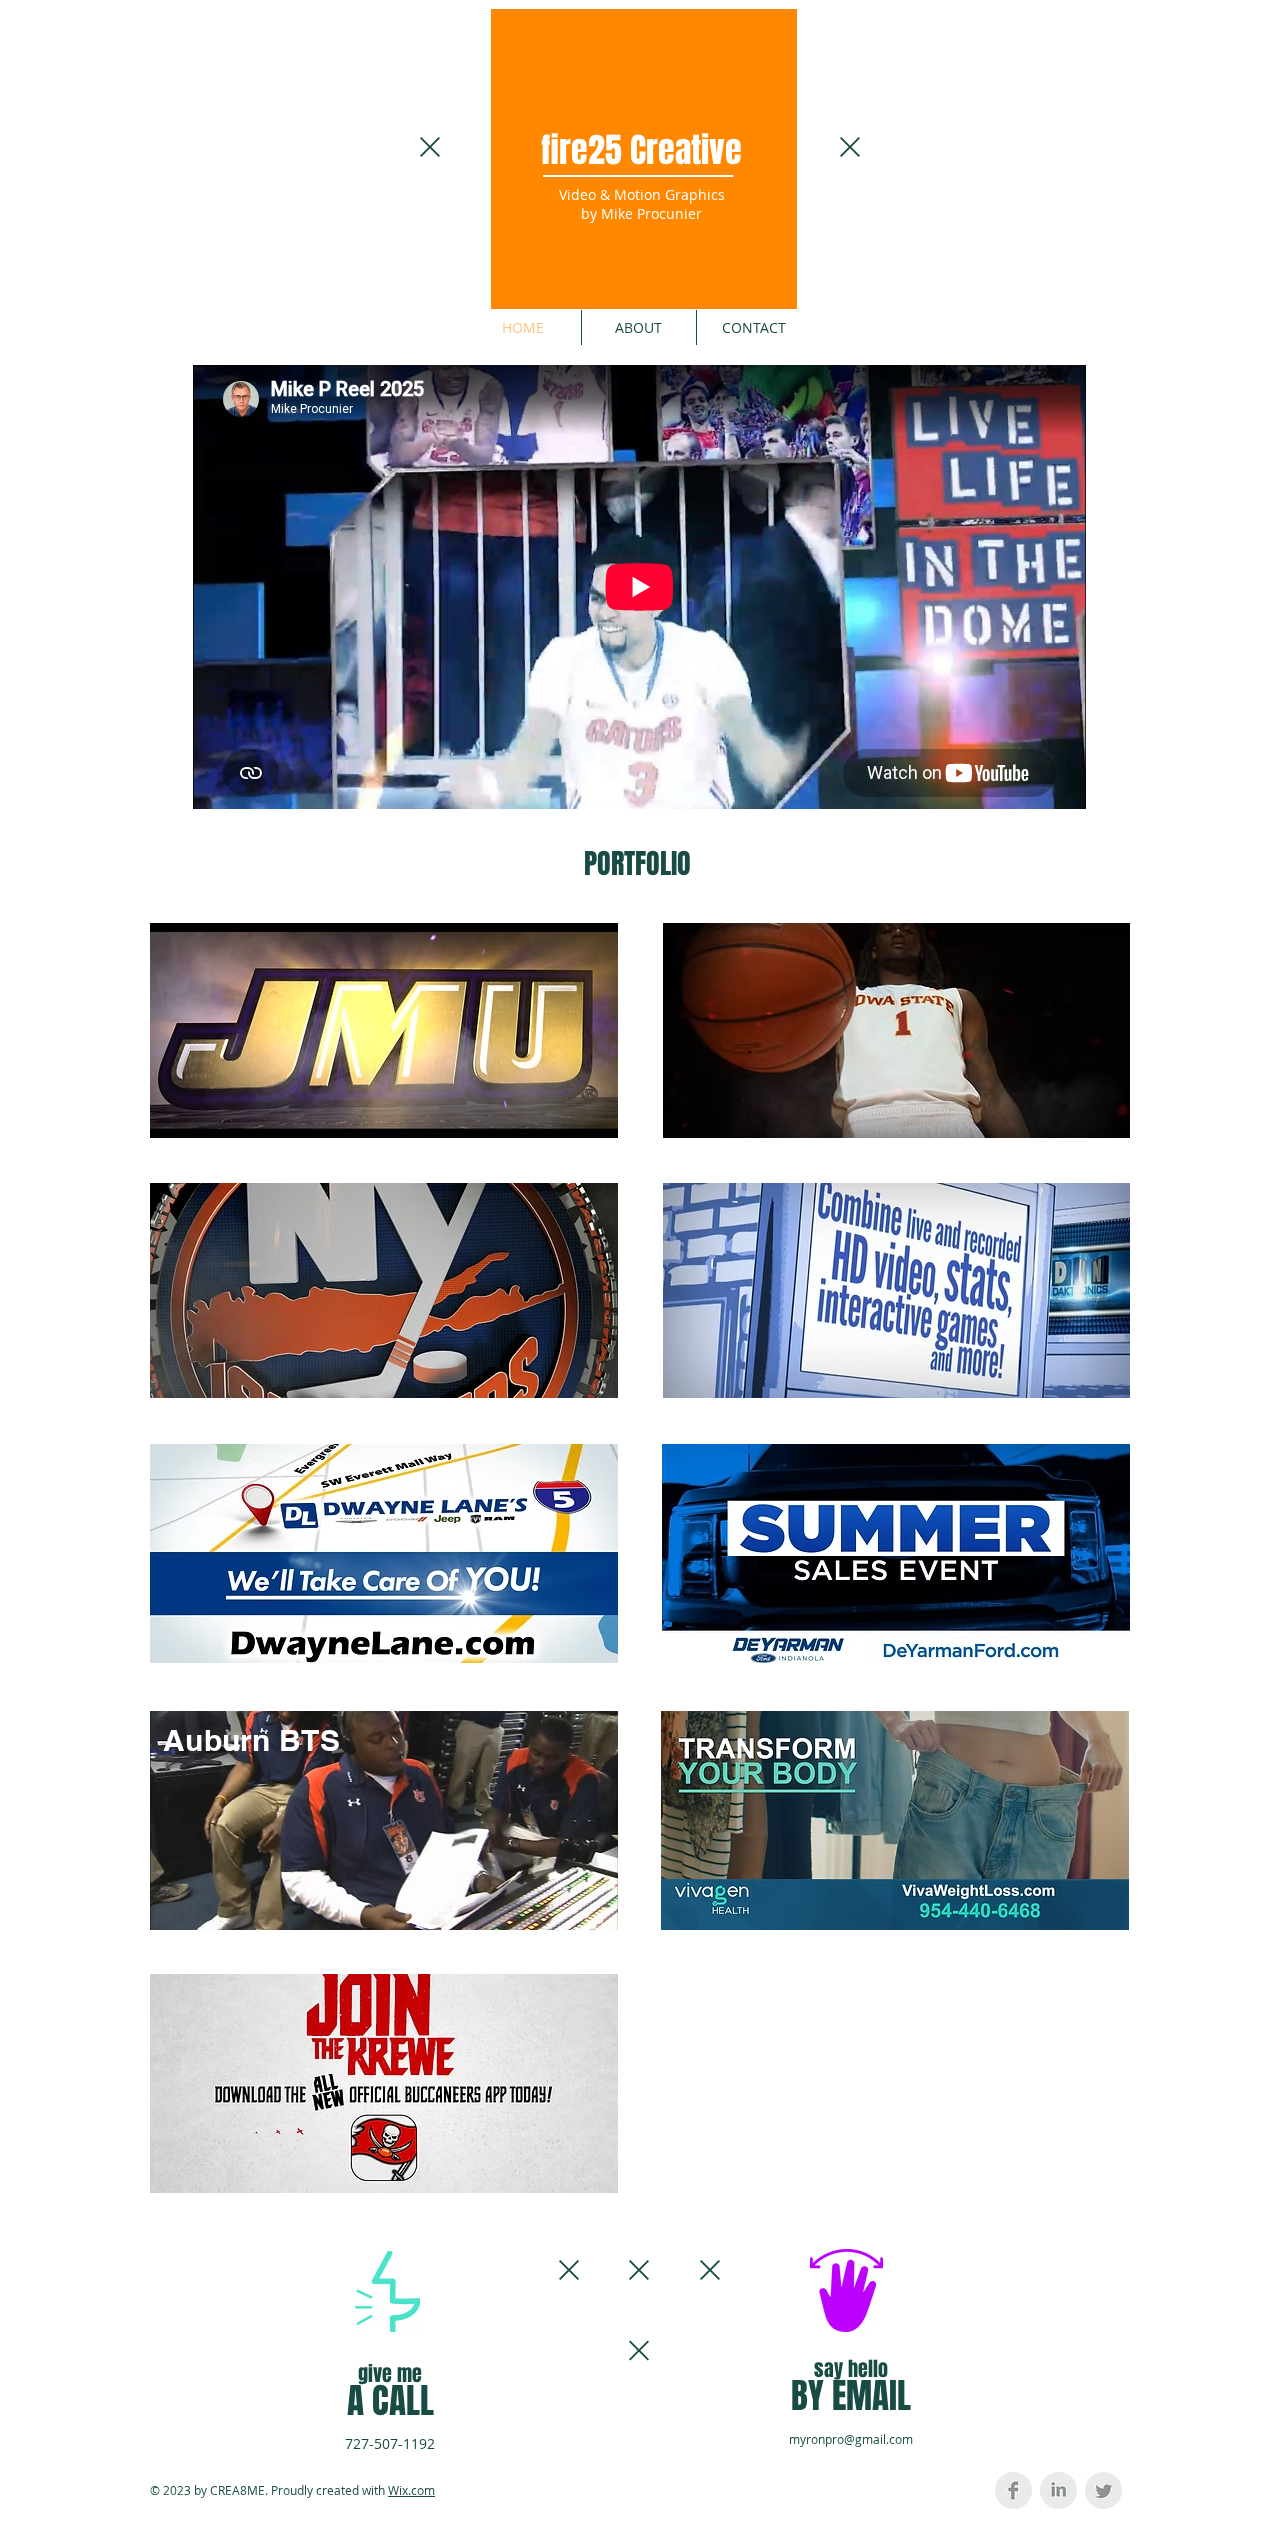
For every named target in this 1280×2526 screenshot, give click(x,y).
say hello (851, 2369)
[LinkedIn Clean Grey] (1058, 2490)
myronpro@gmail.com (851, 2439)
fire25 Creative (641, 150)
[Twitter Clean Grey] (1103, 2490)
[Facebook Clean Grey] (1013, 2490)
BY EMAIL (851, 2396)
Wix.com (411, 2490)
